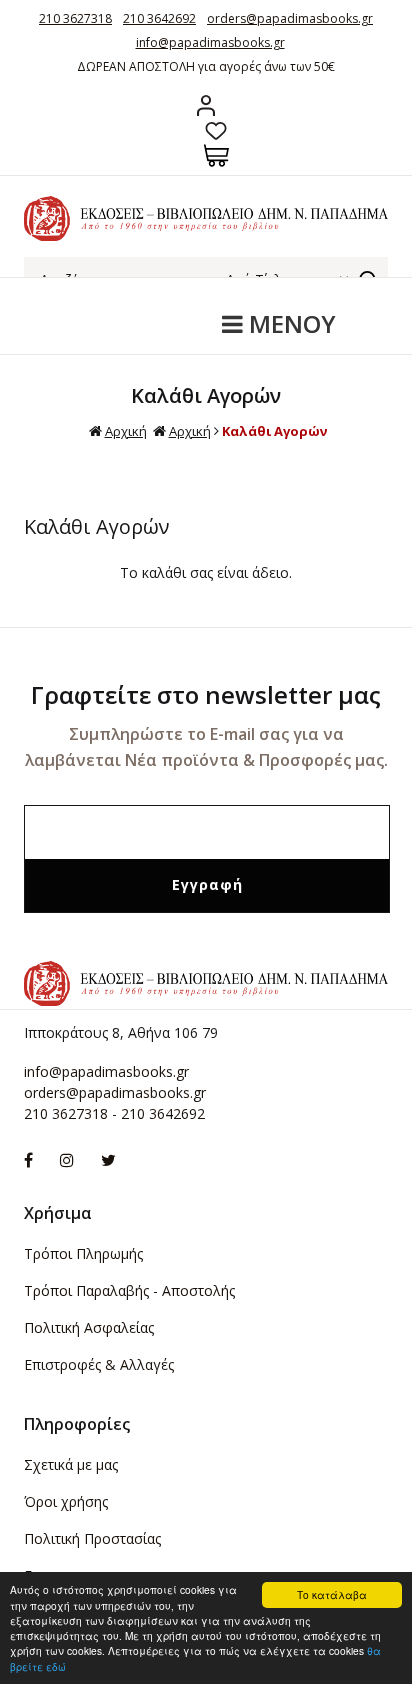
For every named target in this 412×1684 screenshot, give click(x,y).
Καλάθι (216, 155)
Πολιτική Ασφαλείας (89, 1327)
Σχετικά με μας (71, 1464)
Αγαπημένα (216, 130)
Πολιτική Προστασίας (92, 1538)
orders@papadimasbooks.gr (290, 18)
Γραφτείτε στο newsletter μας (206, 694)
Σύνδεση (206, 105)
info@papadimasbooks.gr (210, 42)
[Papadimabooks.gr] (206, 235)
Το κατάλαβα (332, 1594)
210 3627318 (75, 18)
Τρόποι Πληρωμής (83, 1253)
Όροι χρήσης (66, 1501)
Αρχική (126, 431)
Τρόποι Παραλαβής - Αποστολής (129, 1290)
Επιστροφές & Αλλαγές (99, 1364)
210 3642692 (159, 18)
